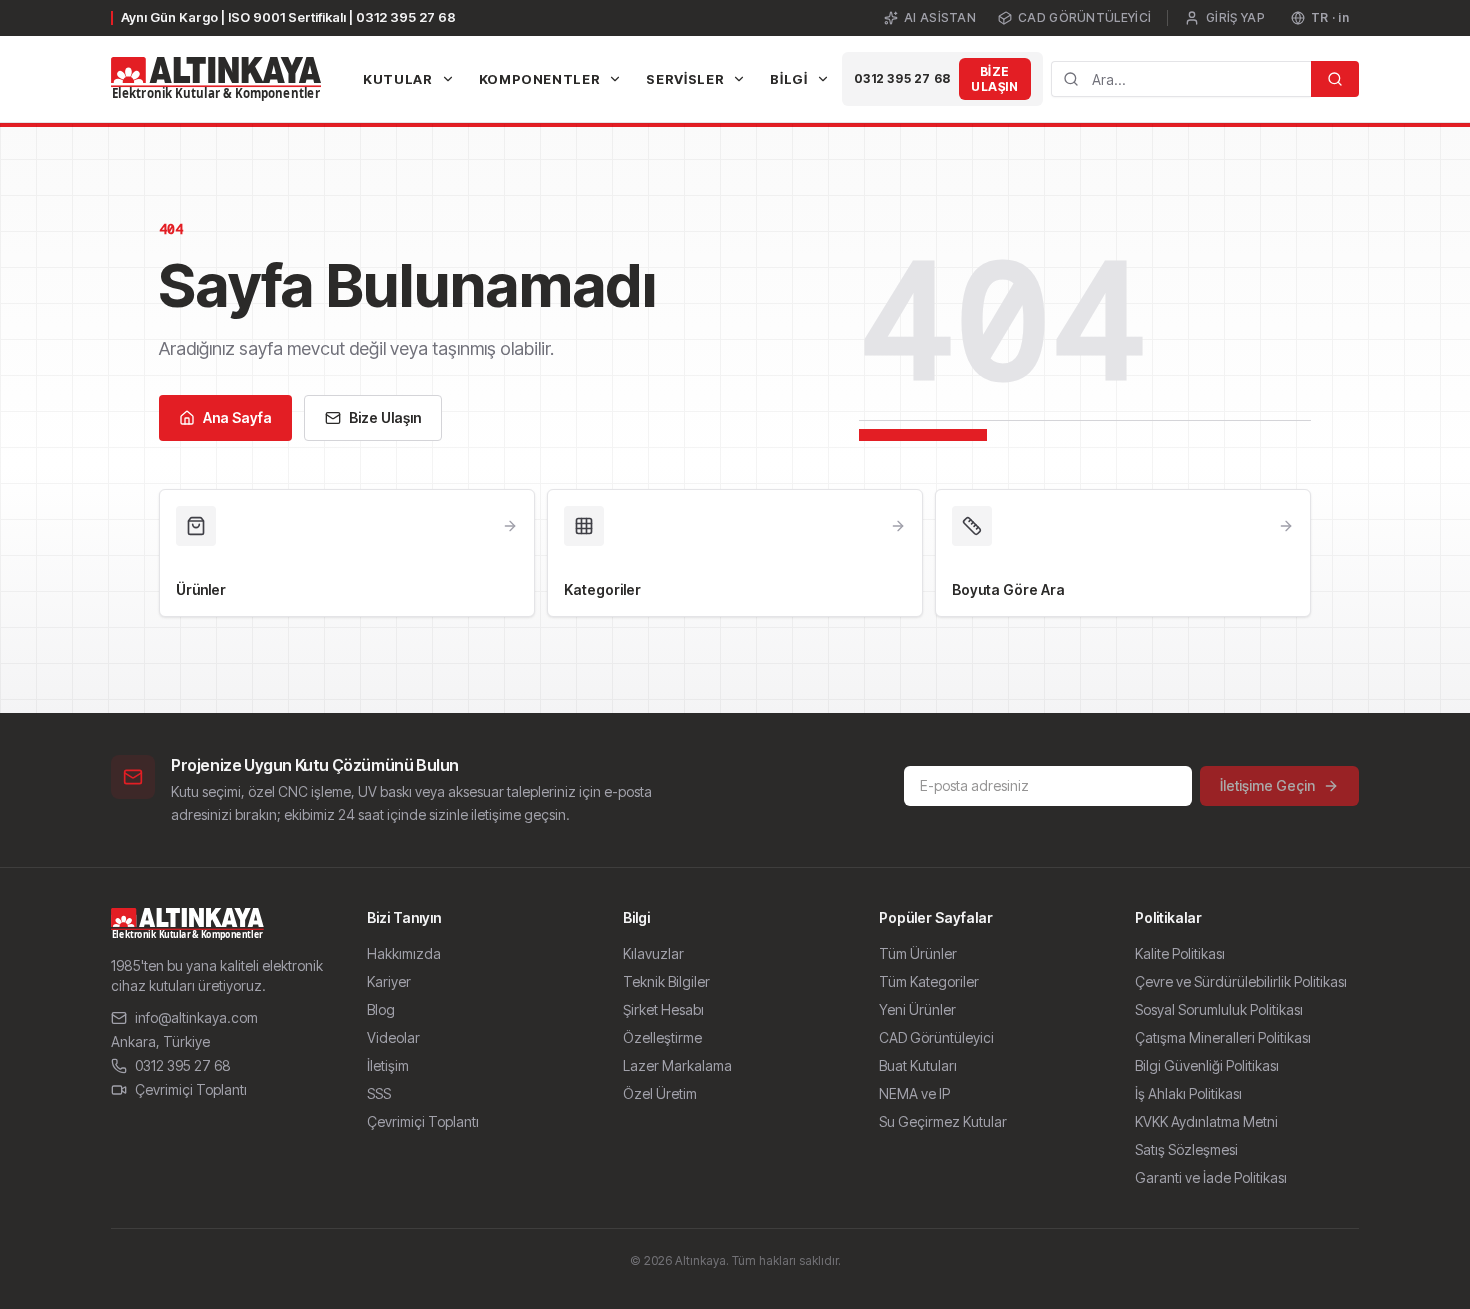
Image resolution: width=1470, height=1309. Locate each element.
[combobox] (1181, 79)
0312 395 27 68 (902, 78)
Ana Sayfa (237, 417)
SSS (379, 1093)
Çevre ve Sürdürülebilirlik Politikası (1241, 981)
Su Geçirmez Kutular (943, 1121)
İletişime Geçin (1267, 785)
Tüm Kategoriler (929, 981)
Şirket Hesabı (663, 1009)
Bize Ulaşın (995, 79)
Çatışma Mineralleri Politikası (1223, 1037)
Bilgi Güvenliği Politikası (1207, 1065)
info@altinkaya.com (196, 1017)
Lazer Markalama (677, 1065)
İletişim (388, 1065)
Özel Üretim (660, 1093)
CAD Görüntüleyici (1084, 17)
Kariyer (389, 981)
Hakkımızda (404, 953)
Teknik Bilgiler (666, 981)
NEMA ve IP (914, 1093)
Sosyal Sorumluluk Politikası (1219, 1009)
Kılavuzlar (653, 953)
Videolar (393, 1037)
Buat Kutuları (918, 1065)
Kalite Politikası (1180, 953)
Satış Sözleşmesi (1186, 1149)
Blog (381, 1009)
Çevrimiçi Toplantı (191, 1089)
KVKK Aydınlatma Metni (1206, 1121)
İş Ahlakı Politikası (1188, 1093)
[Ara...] (1335, 79)
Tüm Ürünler (918, 953)
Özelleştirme (662, 1037)
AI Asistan (940, 17)
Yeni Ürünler (917, 1009)
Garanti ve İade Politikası (1211, 1177)
